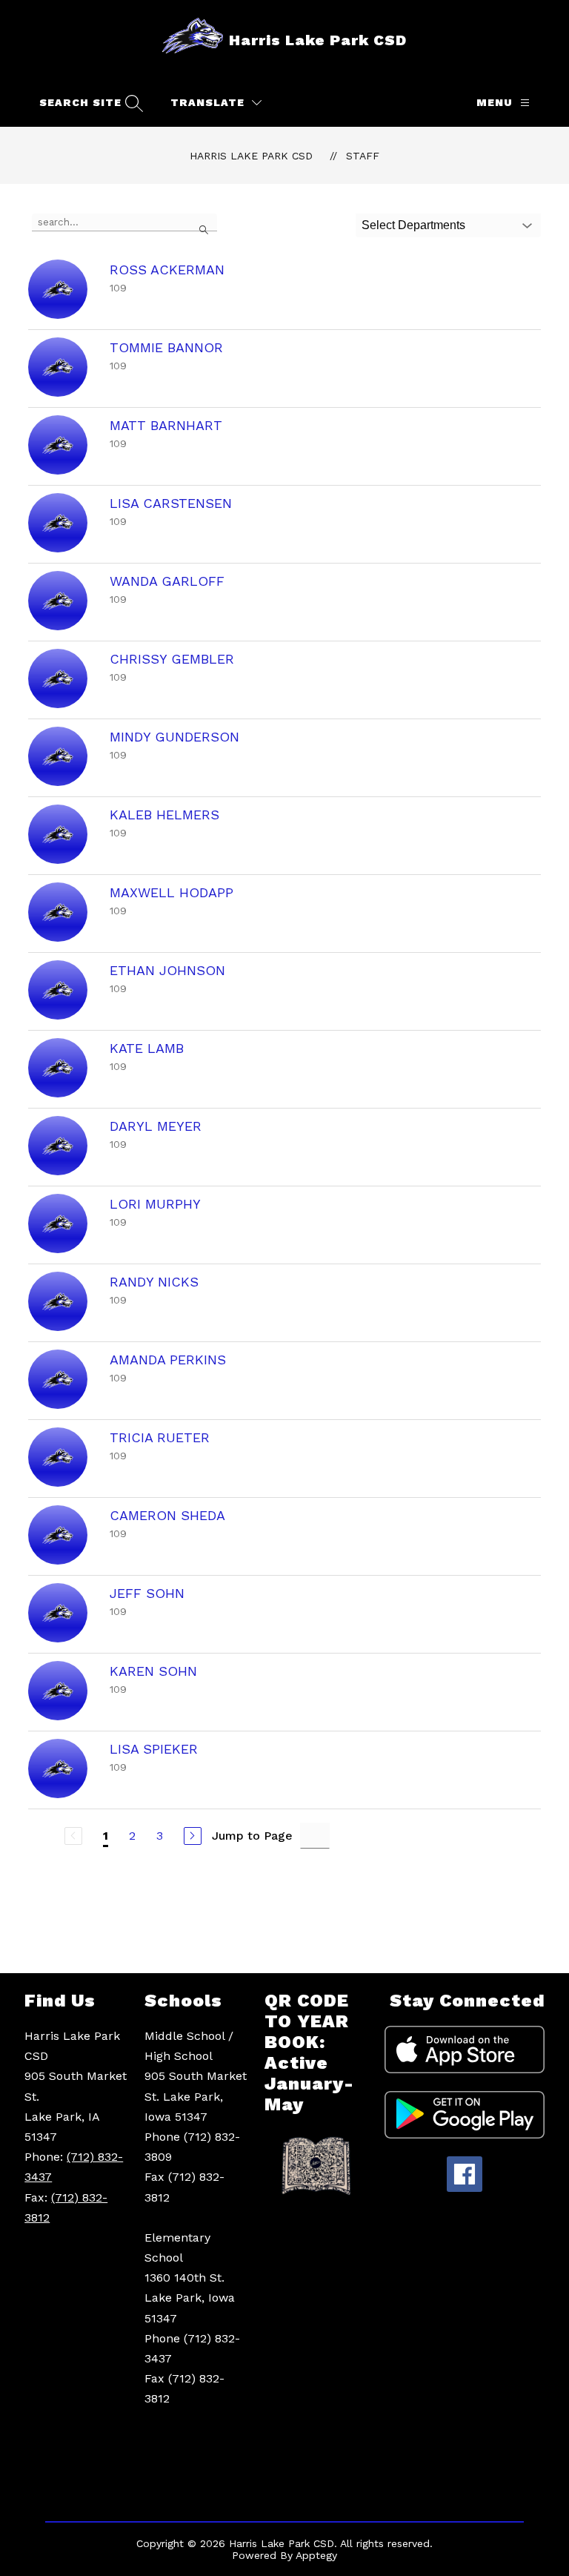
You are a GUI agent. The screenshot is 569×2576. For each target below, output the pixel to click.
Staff (363, 156)
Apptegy (316, 2555)
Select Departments (413, 225)
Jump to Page (252, 1836)
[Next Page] (193, 1836)
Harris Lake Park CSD (251, 156)
